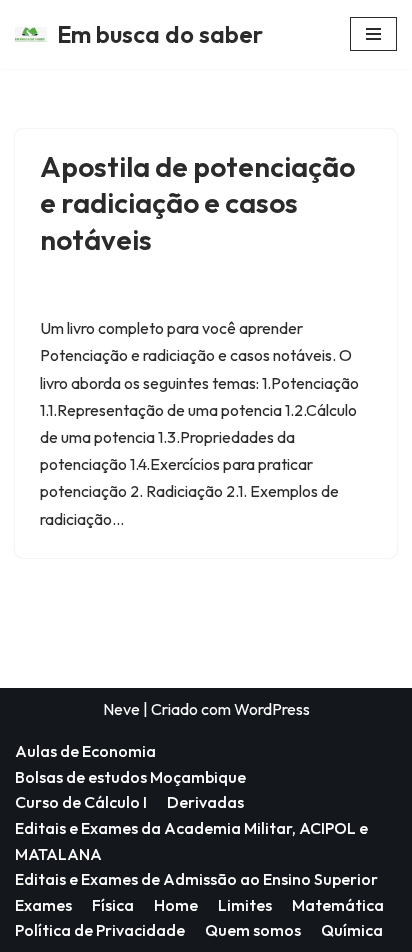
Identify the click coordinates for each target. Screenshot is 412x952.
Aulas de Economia (85, 751)
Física (113, 905)
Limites (245, 905)
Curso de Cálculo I (81, 802)
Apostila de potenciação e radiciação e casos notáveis (197, 203)
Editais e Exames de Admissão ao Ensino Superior (196, 879)
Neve (121, 709)
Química (352, 930)
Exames (43, 905)
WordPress (272, 709)
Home (176, 905)
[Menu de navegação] (373, 34)
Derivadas (205, 802)
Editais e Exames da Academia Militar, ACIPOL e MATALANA (191, 841)
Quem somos (253, 930)
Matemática (338, 905)
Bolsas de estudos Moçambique (130, 777)
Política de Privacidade (100, 930)
